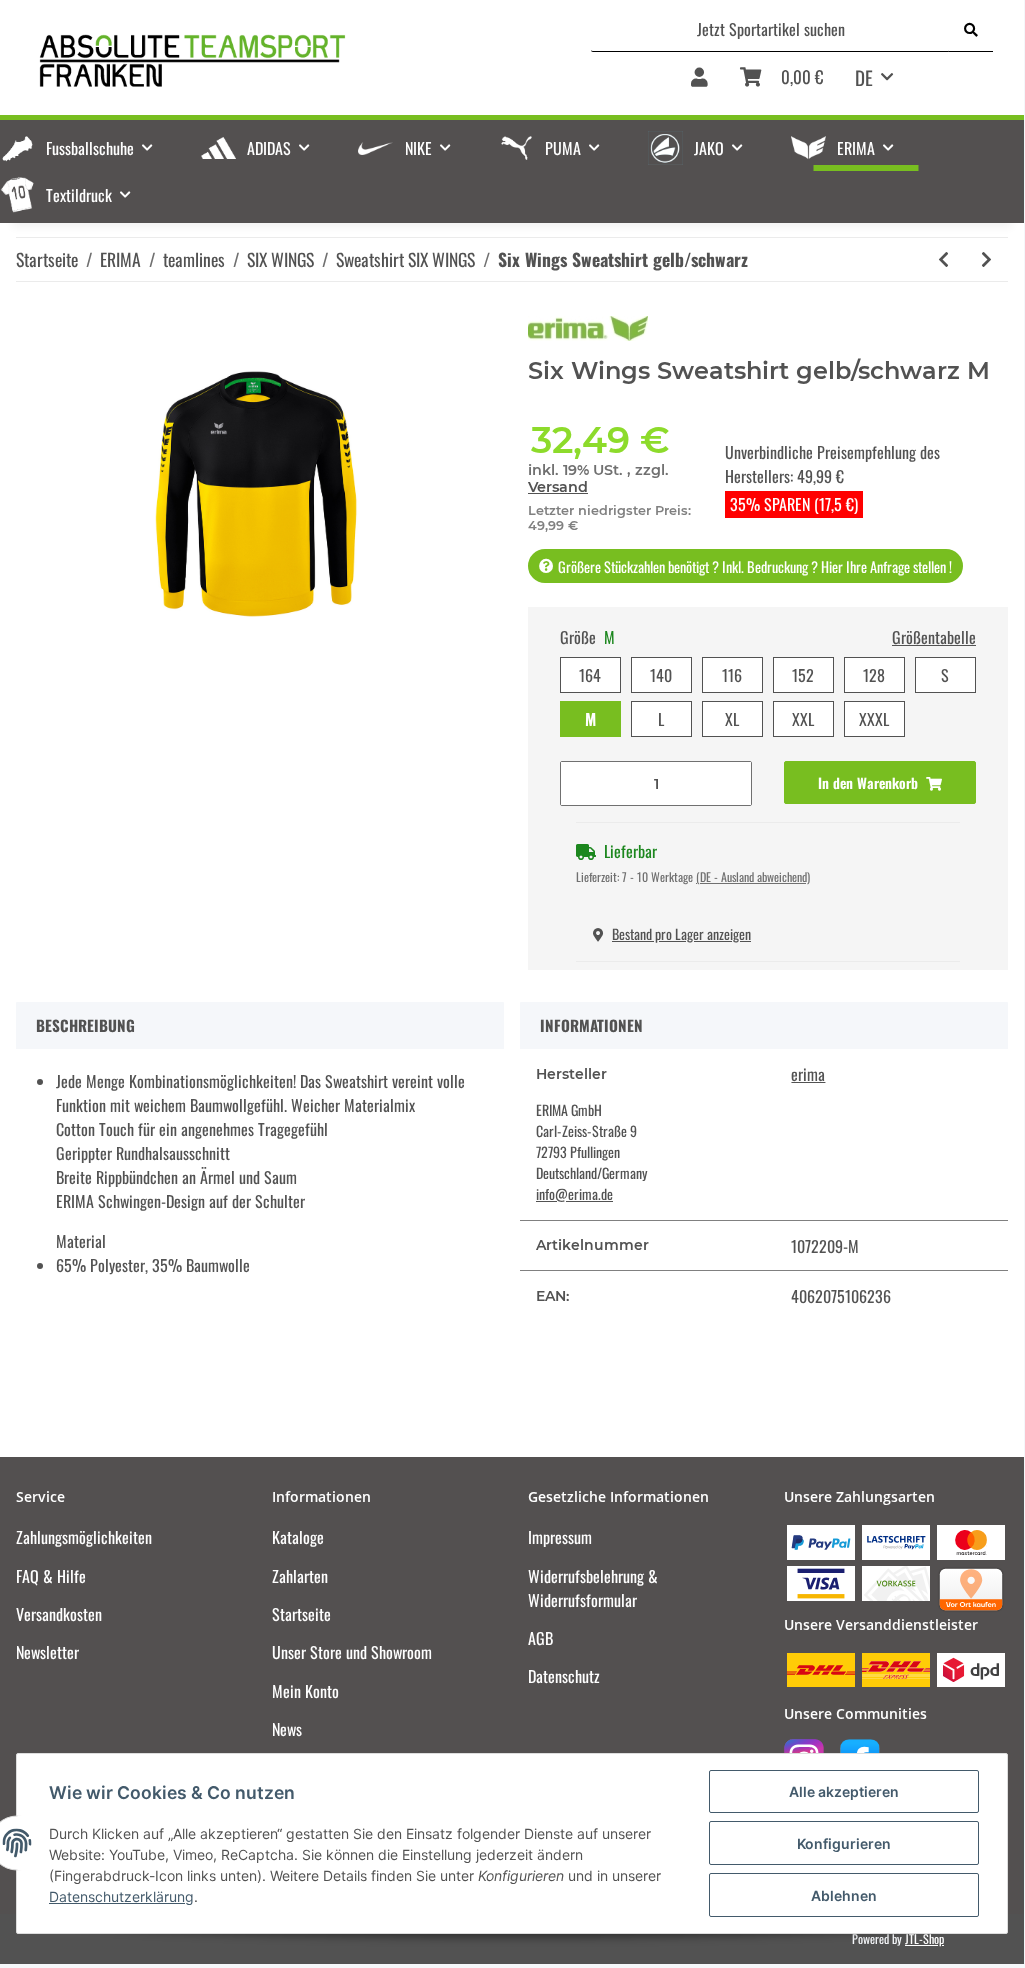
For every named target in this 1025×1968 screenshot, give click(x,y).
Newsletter (47, 1652)
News (287, 1729)
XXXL (874, 719)
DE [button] (864, 77)
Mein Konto (305, 1691)
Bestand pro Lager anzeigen (681, 933)
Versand (558, 487)
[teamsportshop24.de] (271, 60)
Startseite (301, 1614)
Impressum (560, 1537)
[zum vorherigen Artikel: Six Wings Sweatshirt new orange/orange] (943, 259)
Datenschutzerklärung (121, 1896)
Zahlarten (300, 1576)
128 (874, 675)
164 (590, 675)
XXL (803, 719)
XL (732, 719)
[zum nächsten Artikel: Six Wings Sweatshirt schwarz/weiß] (986, 259)
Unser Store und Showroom (352, 1652)
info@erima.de (574, 1193)
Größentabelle (934, 637)
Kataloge (298, 1537)
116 (732, 675)
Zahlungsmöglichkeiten (84, 1537)
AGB (540, 1638)
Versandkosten (59, 1614)
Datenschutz (564, 1676)
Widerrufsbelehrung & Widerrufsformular (593, 1588)
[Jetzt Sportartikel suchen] (971, 29)
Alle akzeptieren (844, 1791)
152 (803, 675)
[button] (699, 84)
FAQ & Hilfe (51, 1576)
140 (661, 675)
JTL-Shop (924, 1938)
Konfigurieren (844, 1843)
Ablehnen (844, 1895)
